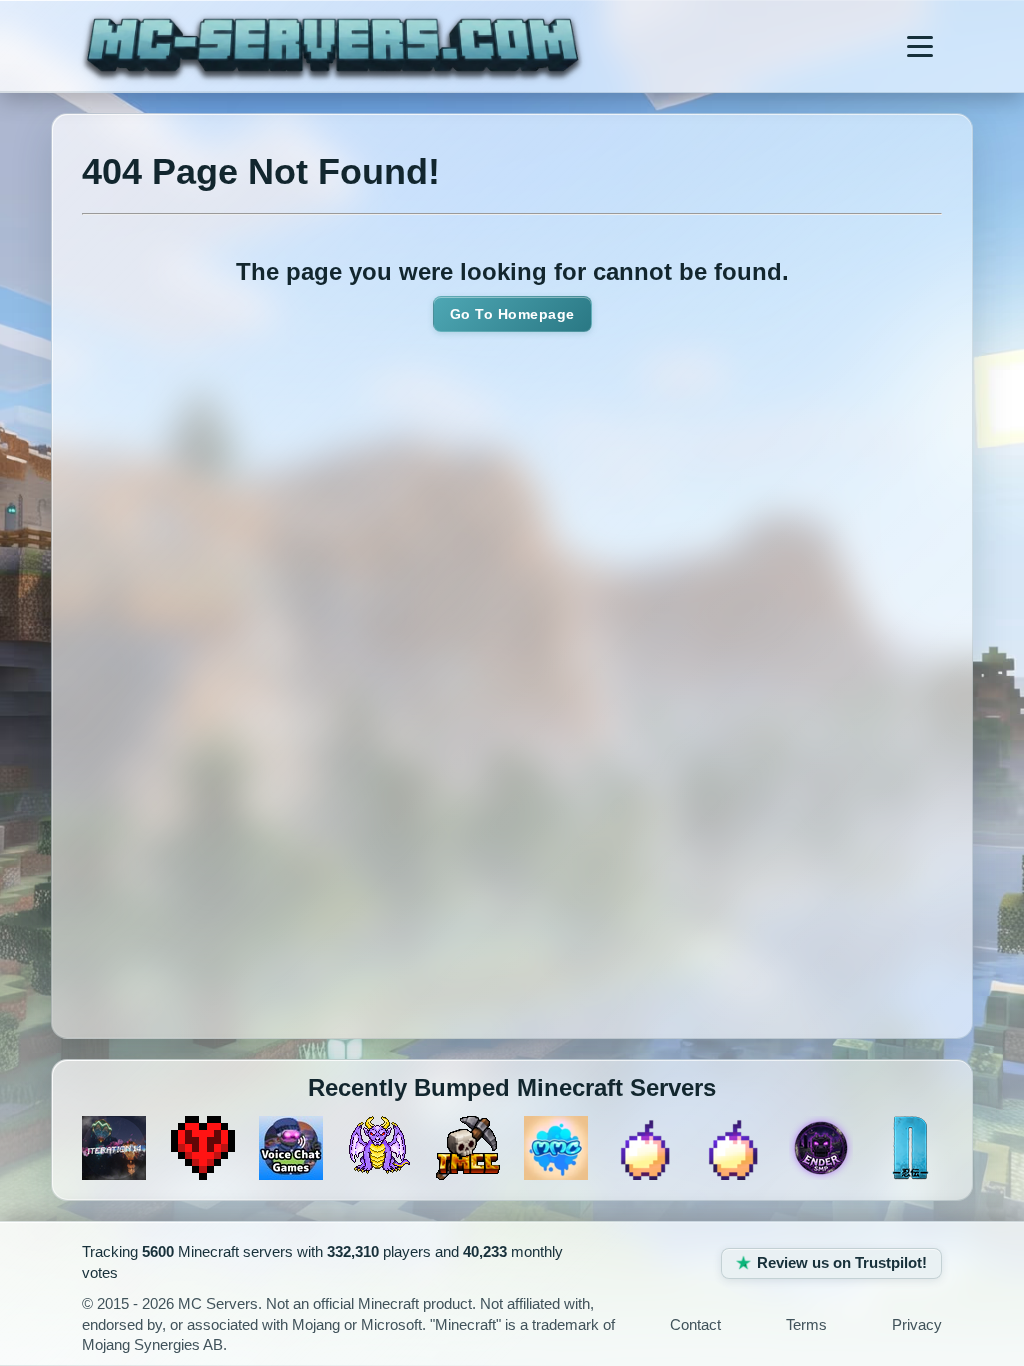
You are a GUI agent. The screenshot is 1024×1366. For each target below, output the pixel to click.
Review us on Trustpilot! (842, 1263)
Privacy (917, 1325)
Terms (806, 1325)
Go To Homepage (512, 314)
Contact (695, 1325)
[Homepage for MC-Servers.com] (332, 46)
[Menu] (920, 46)
